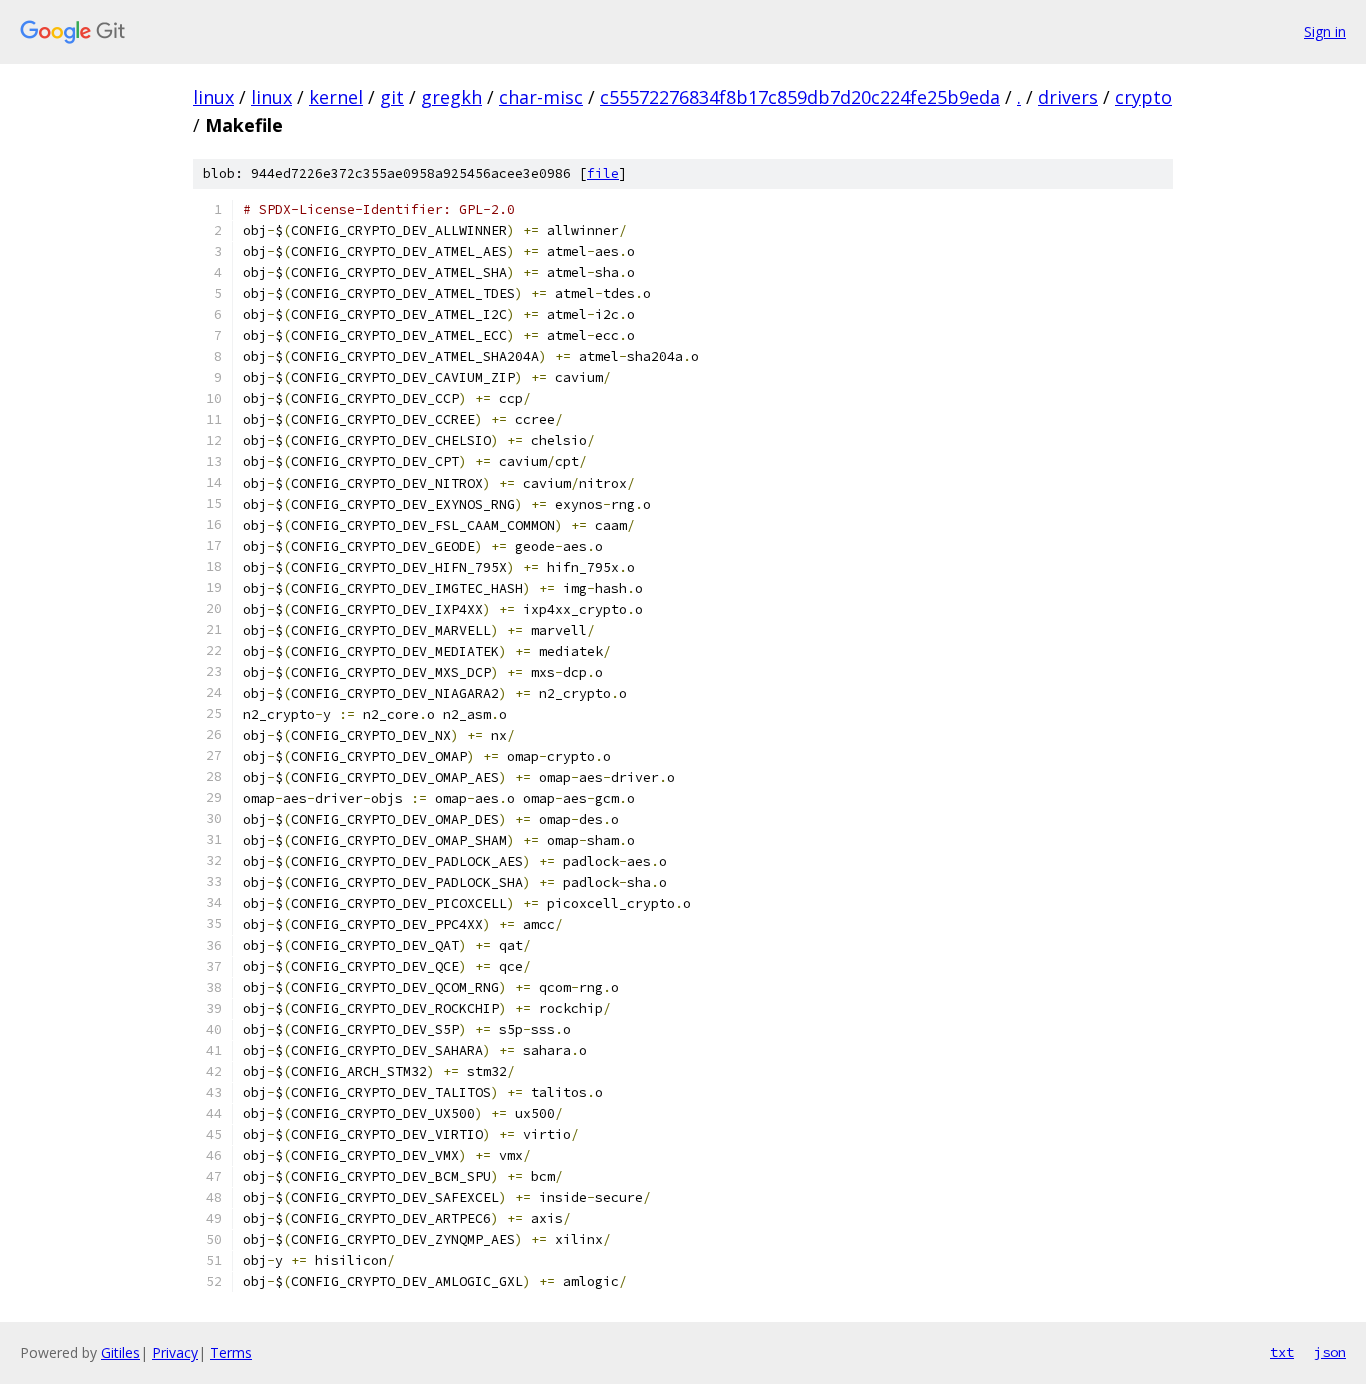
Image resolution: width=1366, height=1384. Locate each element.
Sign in (1325, 31)
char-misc (541, 97)
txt (1282, 1352)
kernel (336, 97)
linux (213, 97)
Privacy (175, 1352)
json (1330, 1352)
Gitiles (120, 1352)
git (392, 97)
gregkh (451, 97)
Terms (231, 1352)
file (603, 173)
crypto (1143, 97)
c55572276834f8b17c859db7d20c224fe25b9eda (800, 97)
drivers (1068, 97)
